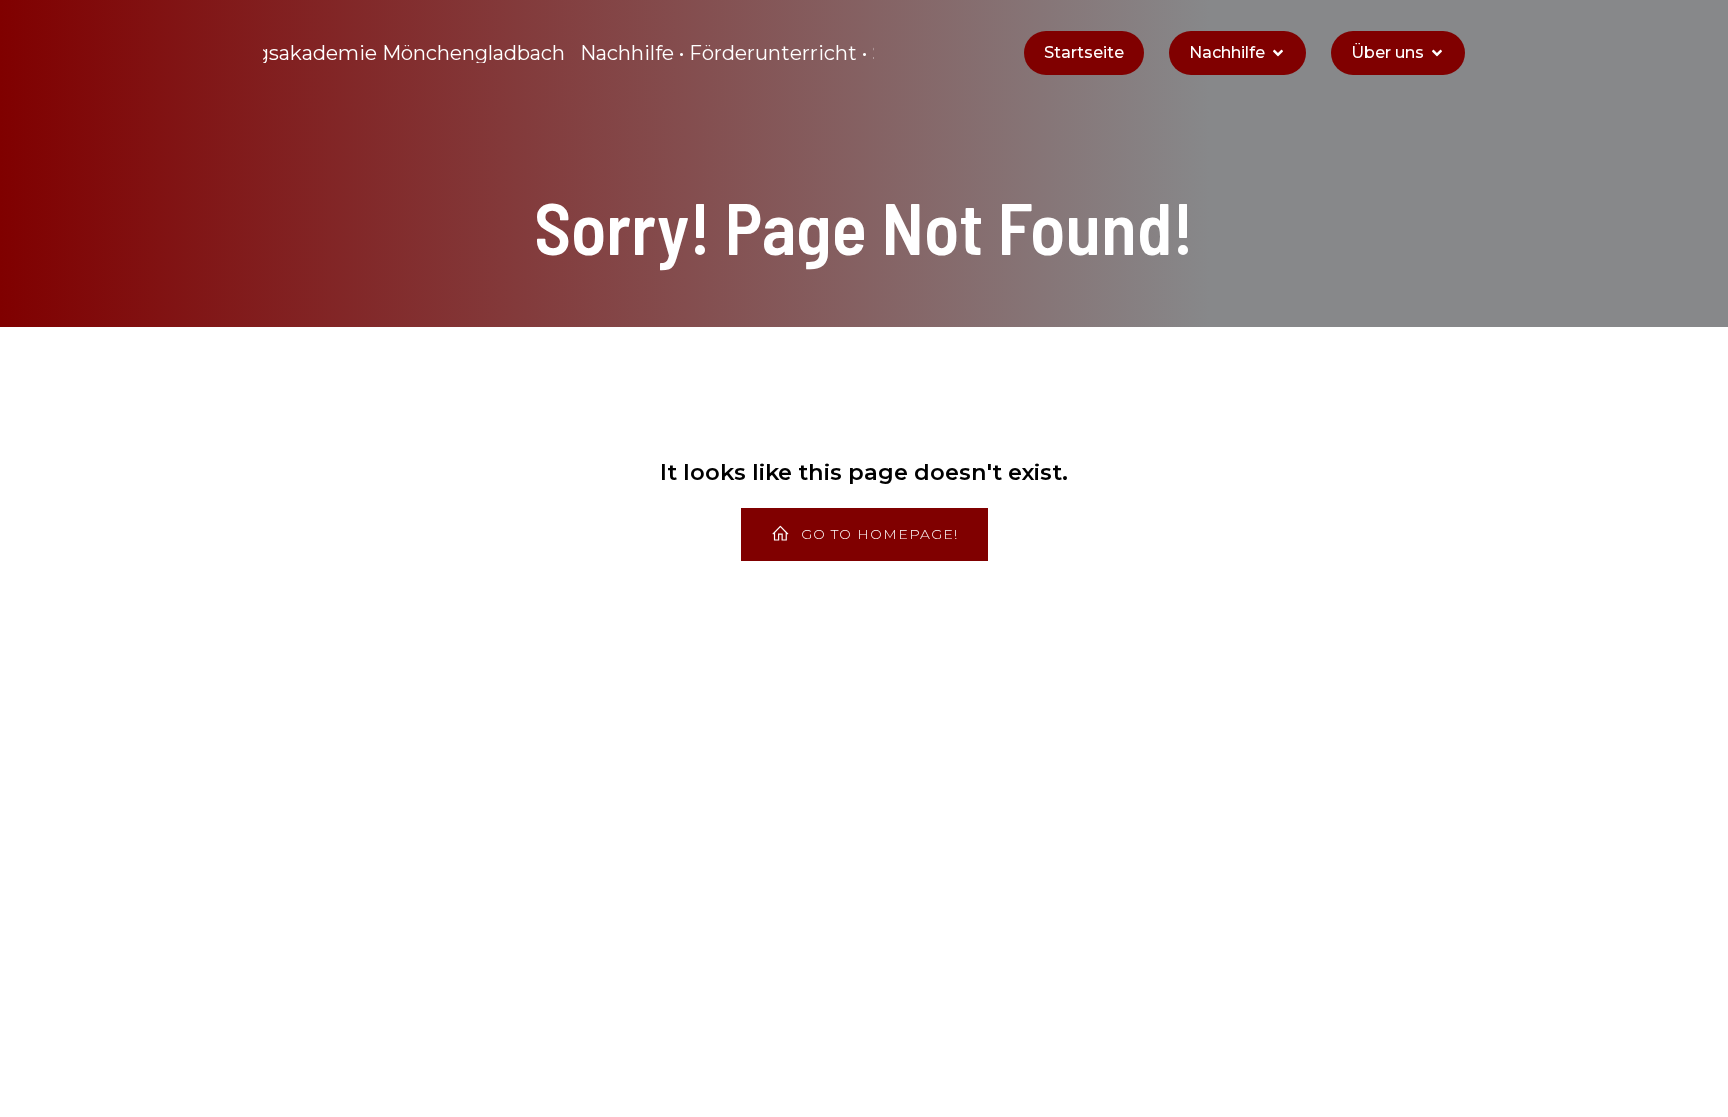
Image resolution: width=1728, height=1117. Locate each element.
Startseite (1084, 52)
